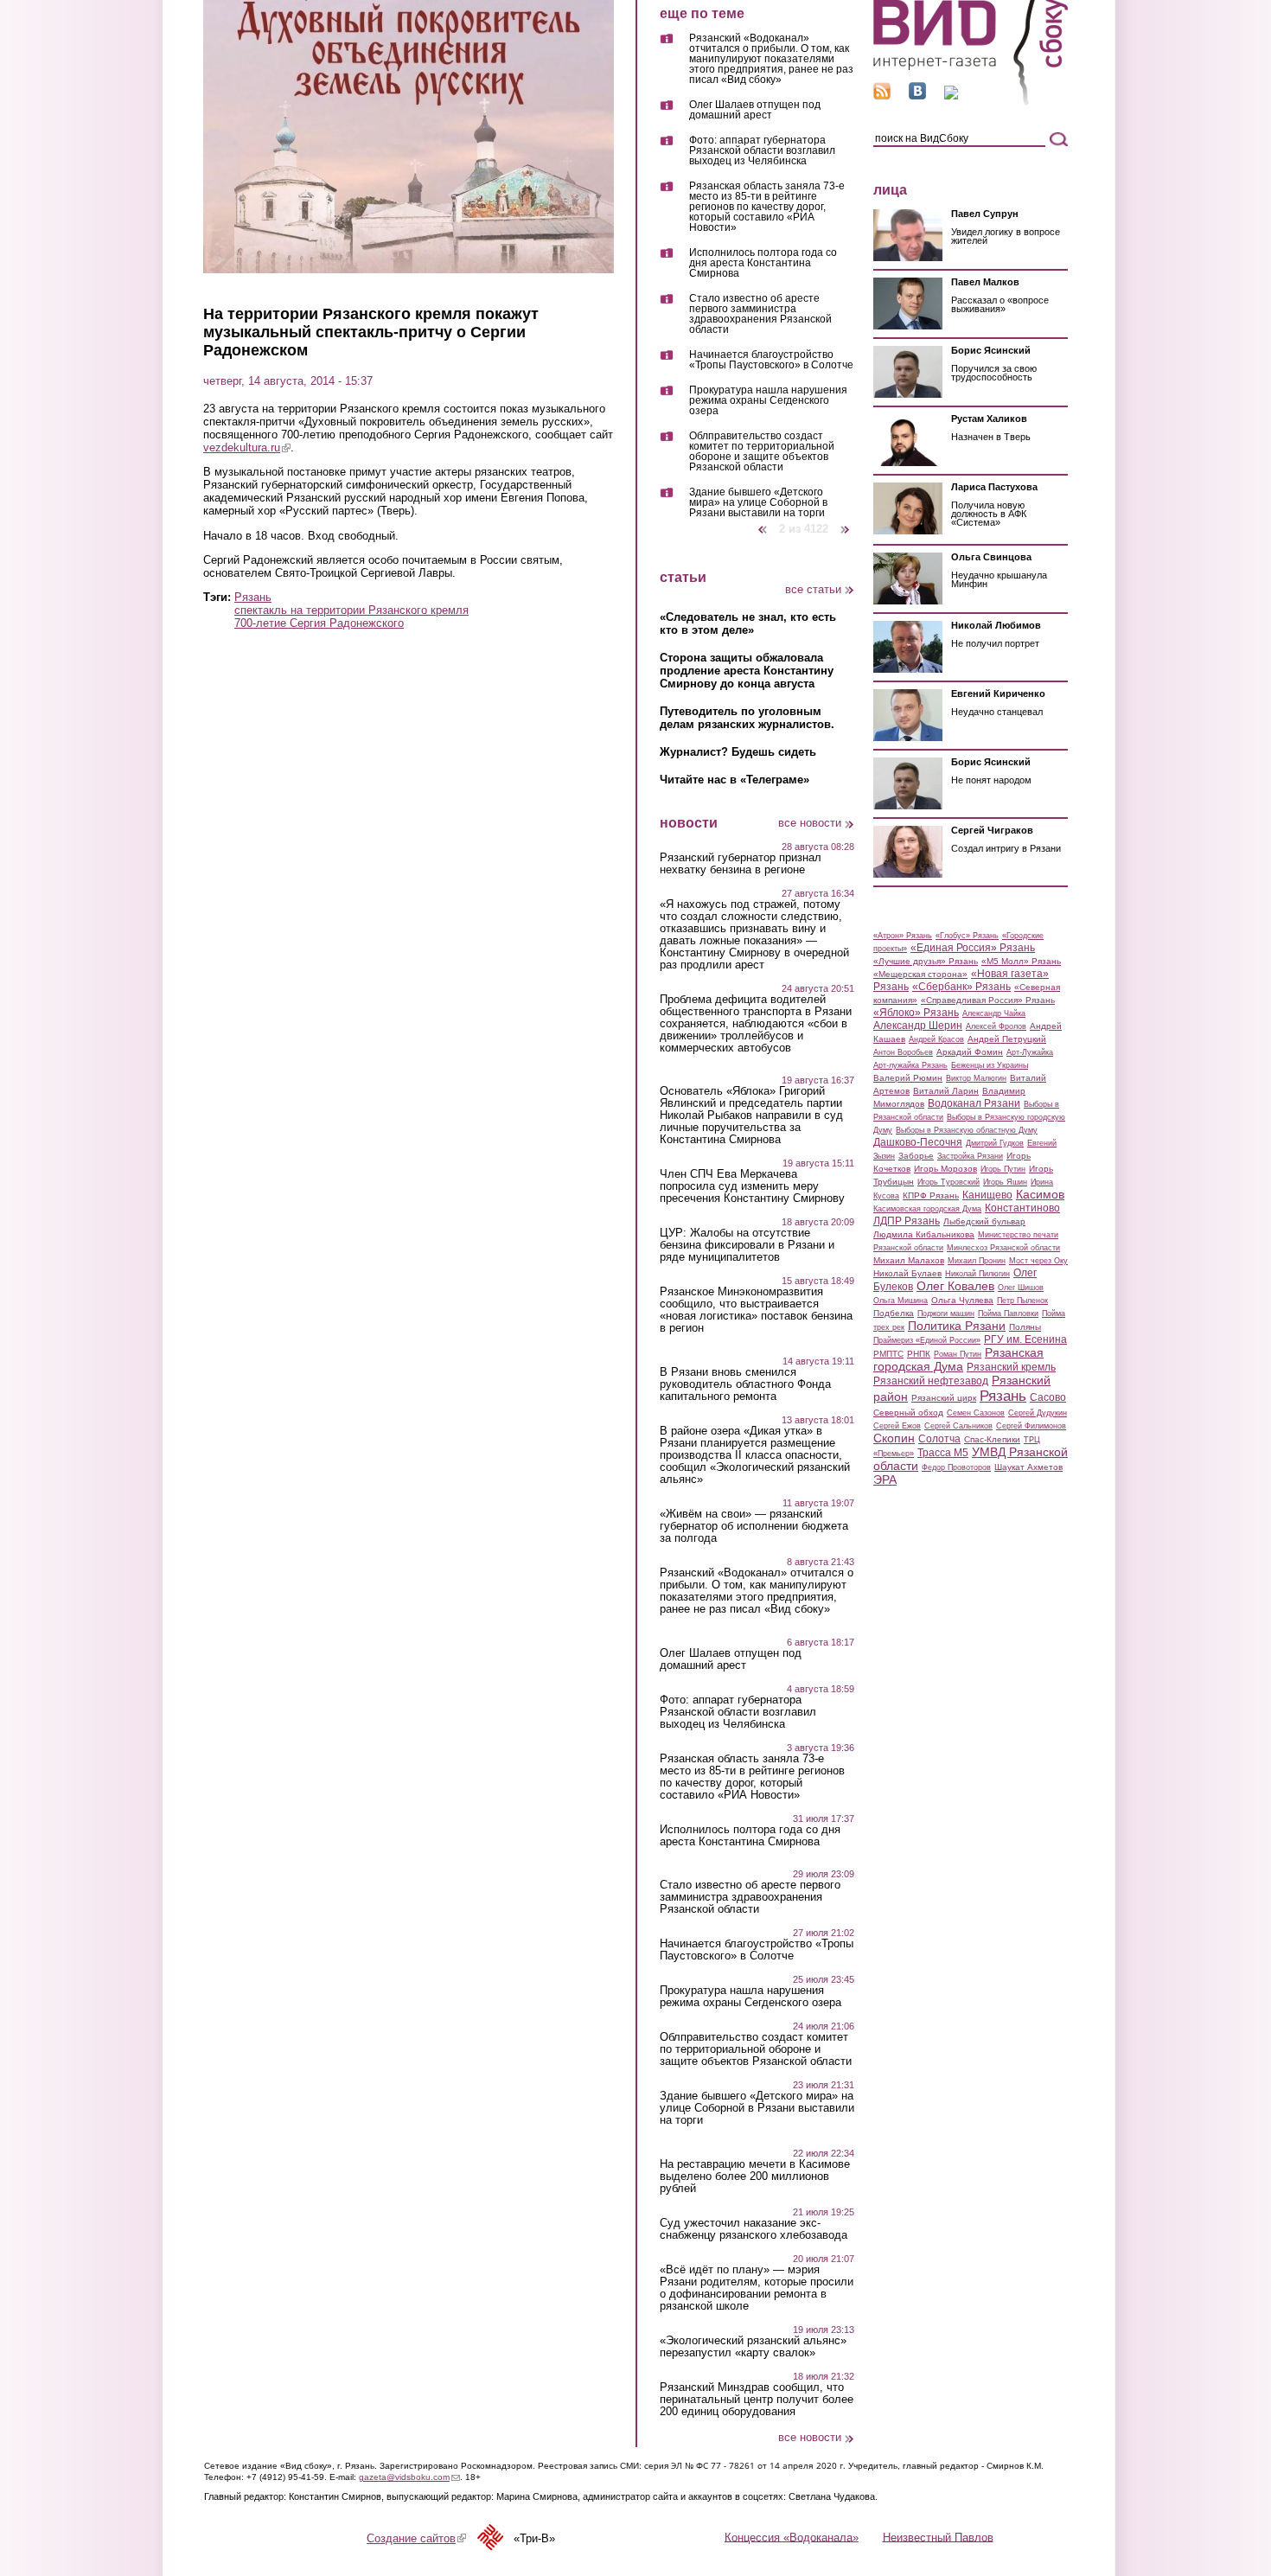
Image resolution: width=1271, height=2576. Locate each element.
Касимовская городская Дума (927, 1209)
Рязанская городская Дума (958, 1359)
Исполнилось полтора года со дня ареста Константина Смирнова (763, 263)
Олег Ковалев (955, 1286)
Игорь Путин (1003, 1169)
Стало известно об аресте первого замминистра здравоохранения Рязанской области (760, 314)
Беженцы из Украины (990, 1065)
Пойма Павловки (1008, 1314)
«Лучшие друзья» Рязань (926, 961)
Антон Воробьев (903, 1052)
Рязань (253, 597)
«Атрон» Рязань (903, 936)
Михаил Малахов (909, 1260)
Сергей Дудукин (1038, 1413)
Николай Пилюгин (977, 1274)
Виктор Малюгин (976, 1078)
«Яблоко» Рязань (916, 1013)
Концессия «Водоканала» (792, 2537)
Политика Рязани (957, 1326)
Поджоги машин (946, 1314)
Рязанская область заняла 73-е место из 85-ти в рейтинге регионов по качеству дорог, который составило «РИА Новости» (767, 207)
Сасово (1048, 1397)
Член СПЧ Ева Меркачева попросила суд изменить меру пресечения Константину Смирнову (752, 1186)
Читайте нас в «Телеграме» (734, 780)
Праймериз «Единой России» (927, 1340)
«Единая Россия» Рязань (973, 948)
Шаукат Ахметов (1028, 1467)
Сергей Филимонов (1031, 1426)
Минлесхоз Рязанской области (1003, 1248)
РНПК (919, 1354)
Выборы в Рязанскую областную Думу (967, 1130)
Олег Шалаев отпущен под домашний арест (755, 110)
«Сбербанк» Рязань (961, 987)
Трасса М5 (943, 1453)
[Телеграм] (951, 96)
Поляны (1025, 1327)
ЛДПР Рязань (907, 1221)
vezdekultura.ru (247, 447)
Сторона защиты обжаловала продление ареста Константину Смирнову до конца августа (747, 671)
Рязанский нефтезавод (931, 1381)
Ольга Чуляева (962, 1300)
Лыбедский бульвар (984, 1221)
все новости (810, 823)
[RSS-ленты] (882, 96)
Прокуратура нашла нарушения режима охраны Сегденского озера (768, 401)
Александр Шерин (918, 1026)
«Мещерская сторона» (920, 974)
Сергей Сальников (958, 1426)
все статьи (813, 589)
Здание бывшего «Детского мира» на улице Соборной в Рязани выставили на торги (758, 502)
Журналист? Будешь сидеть (738, 752)
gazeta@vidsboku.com (409, 2477)
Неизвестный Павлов (938, 2537)
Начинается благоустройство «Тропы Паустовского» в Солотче (771, 360)
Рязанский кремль (1011, 1367)
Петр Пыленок (1022, 1301)
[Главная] (971, 102)
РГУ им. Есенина (1025, 1339)
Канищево (987, 1195)
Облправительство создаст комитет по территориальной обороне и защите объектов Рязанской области (762, 452)
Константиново (1022, 1208)
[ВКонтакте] (917, 96)
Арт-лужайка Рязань (910, 1065)
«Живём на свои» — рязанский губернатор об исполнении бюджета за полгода (754, 1526)
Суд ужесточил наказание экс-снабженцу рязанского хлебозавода (754, 2229)
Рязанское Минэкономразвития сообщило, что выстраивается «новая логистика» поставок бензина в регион (756, 1310)
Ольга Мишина (901, 1301)
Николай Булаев (907, 1273)
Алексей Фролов (996, 1026)
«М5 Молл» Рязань (1021, 961)
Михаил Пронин (977, 1261)
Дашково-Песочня (918, 1142)
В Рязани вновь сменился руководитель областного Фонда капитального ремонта (745, 1384)
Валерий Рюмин (908, 1078)
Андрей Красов (936, 1039)
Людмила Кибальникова (924, 1234)
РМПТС (888, 1354)
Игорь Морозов (945, 1169)
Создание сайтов (416, 2538)
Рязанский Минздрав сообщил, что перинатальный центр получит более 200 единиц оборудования (757, 2400)
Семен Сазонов (976, 1413)
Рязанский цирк (944, 1398)
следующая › (846, 523)
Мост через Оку (1038, 1261)
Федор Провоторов (956, 1467)
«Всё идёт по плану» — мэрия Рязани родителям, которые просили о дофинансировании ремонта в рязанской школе (757, 2288)
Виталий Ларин (946, 1091)
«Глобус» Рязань (967, 936)
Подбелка (894, 1313)
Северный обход (908, 1413)
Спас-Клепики (992, 1439)
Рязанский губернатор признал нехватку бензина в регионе (741, 864)
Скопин (894, 1438)
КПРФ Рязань (931, 1195)
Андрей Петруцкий (1007, 1039)
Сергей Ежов (897, 1426)
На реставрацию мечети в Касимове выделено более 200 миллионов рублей (755, 2176)
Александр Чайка (994, 1013)
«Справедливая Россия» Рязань (988, 1000)
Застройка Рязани (970, 1156)
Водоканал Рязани (974, 1103)
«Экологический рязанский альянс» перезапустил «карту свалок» (753, 2347)
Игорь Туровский (948, 1182)
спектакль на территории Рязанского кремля (351, 610)
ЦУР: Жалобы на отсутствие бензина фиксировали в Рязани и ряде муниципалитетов (747, 1245)
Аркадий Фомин (970, 1052)
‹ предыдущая (763, 523)
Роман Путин (958, 1354)
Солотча (939, 1439)
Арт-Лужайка (1030, 1052)
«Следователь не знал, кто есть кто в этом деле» (748, 623)
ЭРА (885, 1480)
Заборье (916, 1156)
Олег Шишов (1021, 1288)
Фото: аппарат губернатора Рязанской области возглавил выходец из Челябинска (762, 151)
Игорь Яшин (1005, 1182)
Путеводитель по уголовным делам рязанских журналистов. (747, 718)
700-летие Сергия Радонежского (319, 623)
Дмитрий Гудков (995, 1143)
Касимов (1040, 1194)
